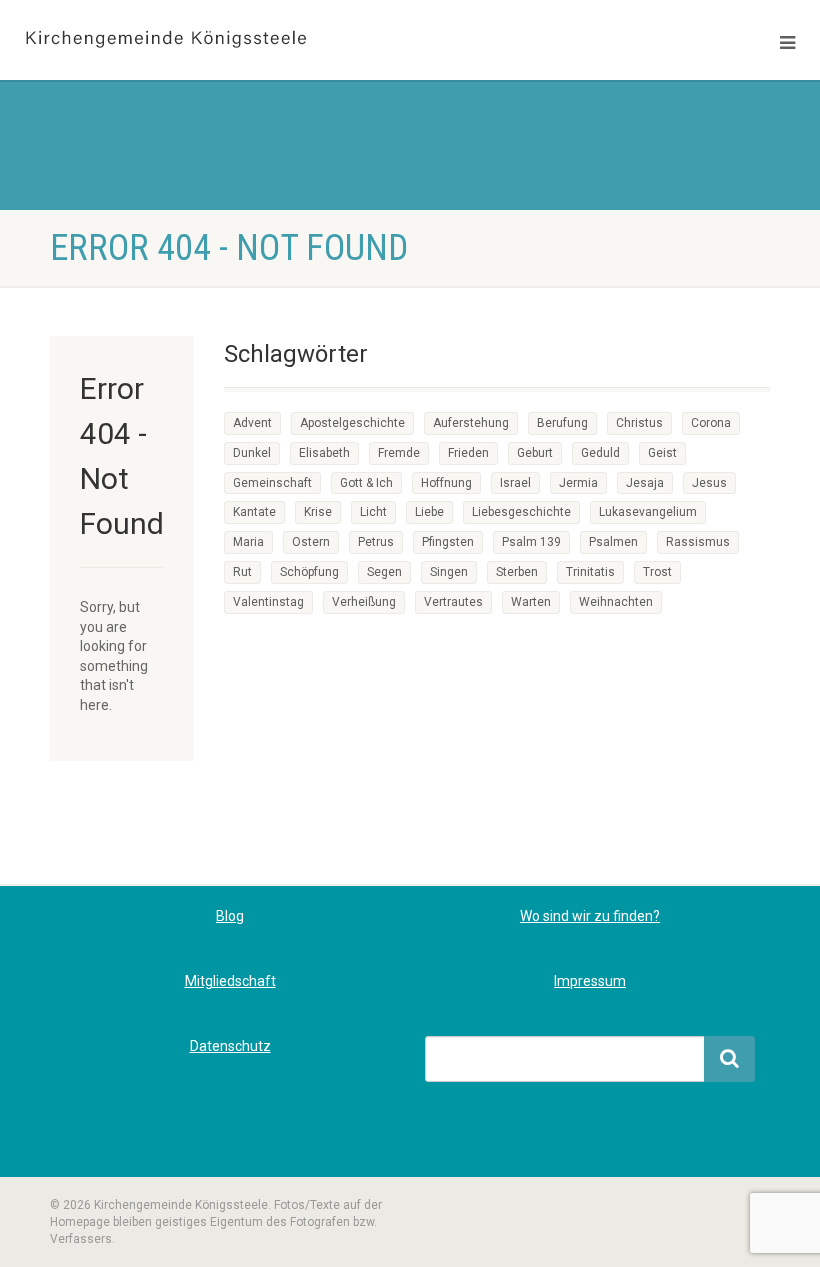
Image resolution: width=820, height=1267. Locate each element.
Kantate (254, 512)
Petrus (376, 542)
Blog (230, 916)
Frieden (468, 453)
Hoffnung (446, 483)
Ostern (311, 542)
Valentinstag (268, 602)
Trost (657, 572)
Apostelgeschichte (352, 423)
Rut (242, 572)
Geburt (535, 453)
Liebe (429, 512)
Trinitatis (590, 572)
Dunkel (252, 453)
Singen (449, 572)
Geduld (600, 453)
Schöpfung (309, 572)
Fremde (399, 453)
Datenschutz (230, 1046)
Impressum (590, 981)
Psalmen (613, 542)
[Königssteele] (205, 40)
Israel (515, 483)
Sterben (517, 572)
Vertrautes (453, 602)
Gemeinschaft (272, 483)
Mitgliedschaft (230, 981)
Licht (373, 512)
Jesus (709, 483)
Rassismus (698, 542)
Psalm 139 (531, 542)
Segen (384, 572)
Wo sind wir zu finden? (590, 916)
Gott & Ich (366, 483)
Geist (662, 453)
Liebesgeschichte (521, 512)
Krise (318, 512)
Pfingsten (448, 542)
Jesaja (645, 483)
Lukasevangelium (648, 512)
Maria (248, 542)
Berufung (562, 423)
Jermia (578, 483)
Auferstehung (471, 423)
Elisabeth (324, 453)
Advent (252, 423)
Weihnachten (616, 602)
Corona (711, 423)
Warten (531, 602)
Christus (639, 423)
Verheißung (364, 602)
